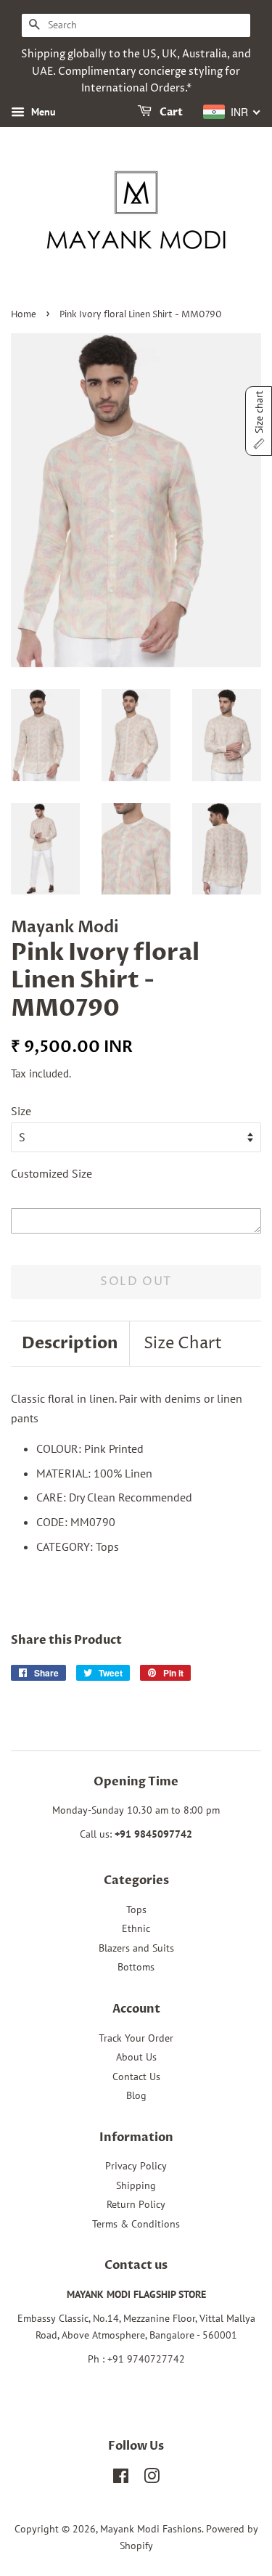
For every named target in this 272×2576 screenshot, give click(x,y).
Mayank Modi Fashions (151, 2529)
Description (70, 1343)
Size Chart (183, 1344)
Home (24, 315)
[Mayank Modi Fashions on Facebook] (121, 2479)
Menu (42, 112)
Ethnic (136, 1928)
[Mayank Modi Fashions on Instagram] (152, 2479)
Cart (170, 113)
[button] (259, 421)
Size (21, 1111)
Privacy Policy (136, 2166)
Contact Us (136, 2076)
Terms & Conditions (136, 2224)
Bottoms (136, 1967)
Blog (136, 2095)
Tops (136, 1909)
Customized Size (51, 1173)
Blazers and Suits (136, 1948)
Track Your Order (136, 2038)
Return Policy (136, 2204)
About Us (136, 2057)
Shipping (136, 2185)
